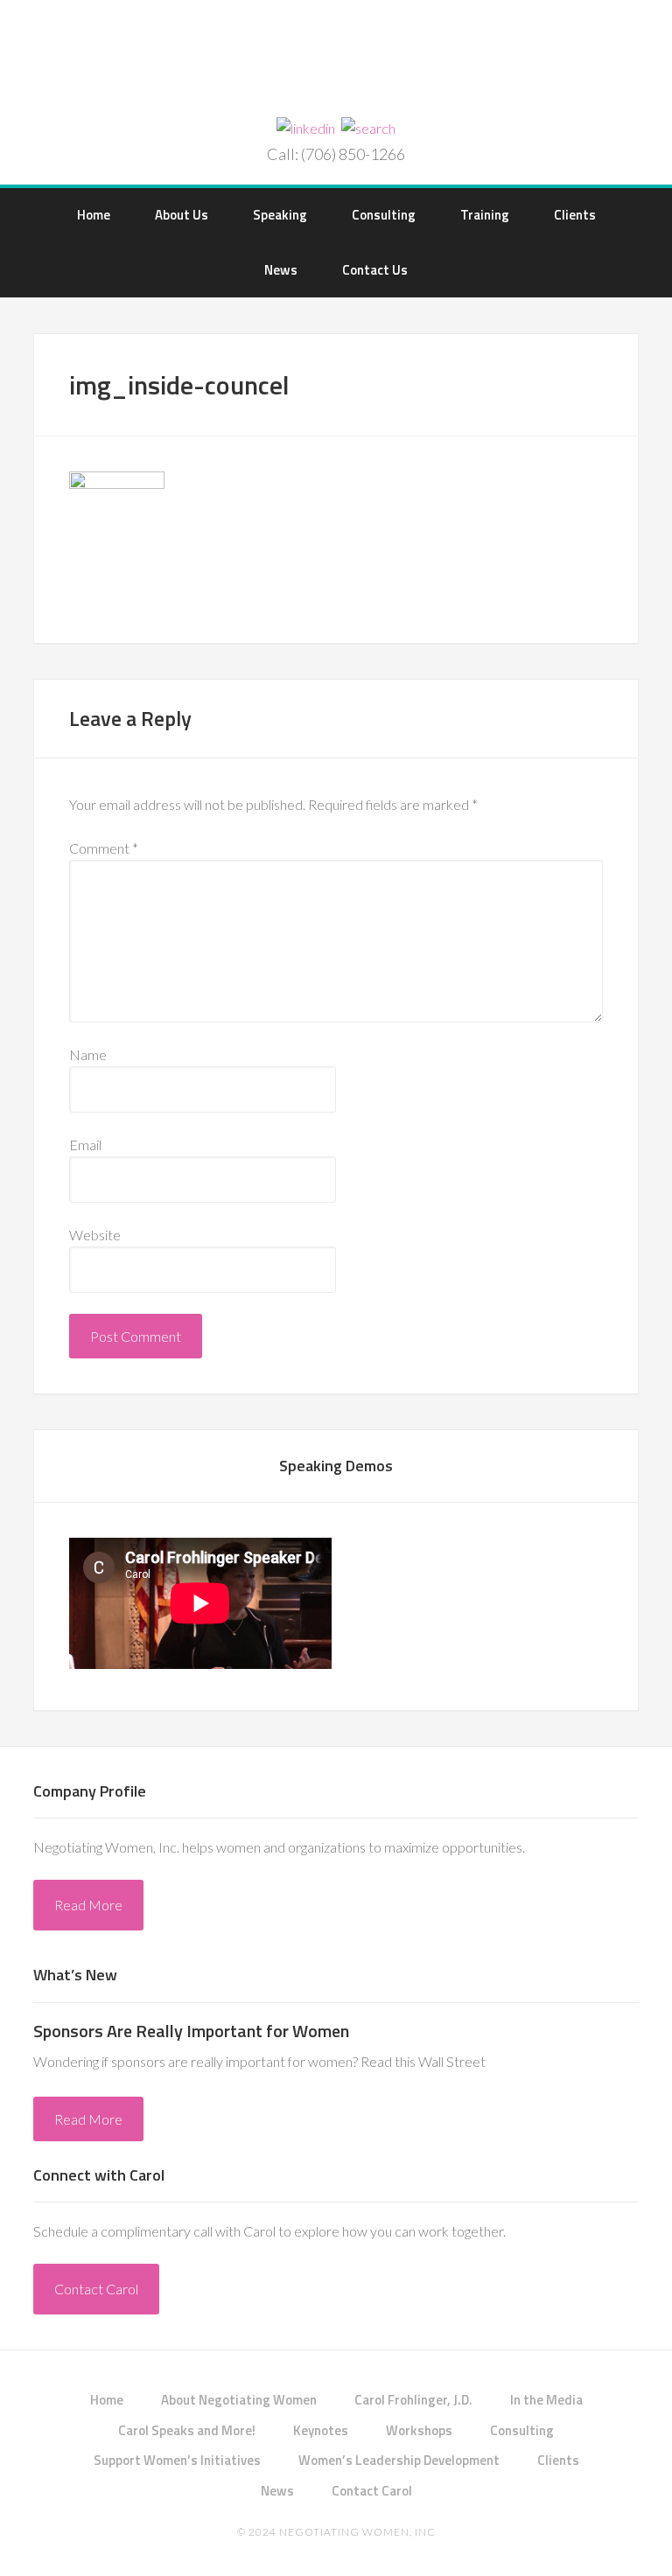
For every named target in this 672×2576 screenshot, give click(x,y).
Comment (104, 848)
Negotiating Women (336, 60)
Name (88, 1054)
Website (95, 1235)
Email (85, 1145)
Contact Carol (96, 2289)
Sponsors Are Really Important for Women (191, 2031)
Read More (88, 1905)
